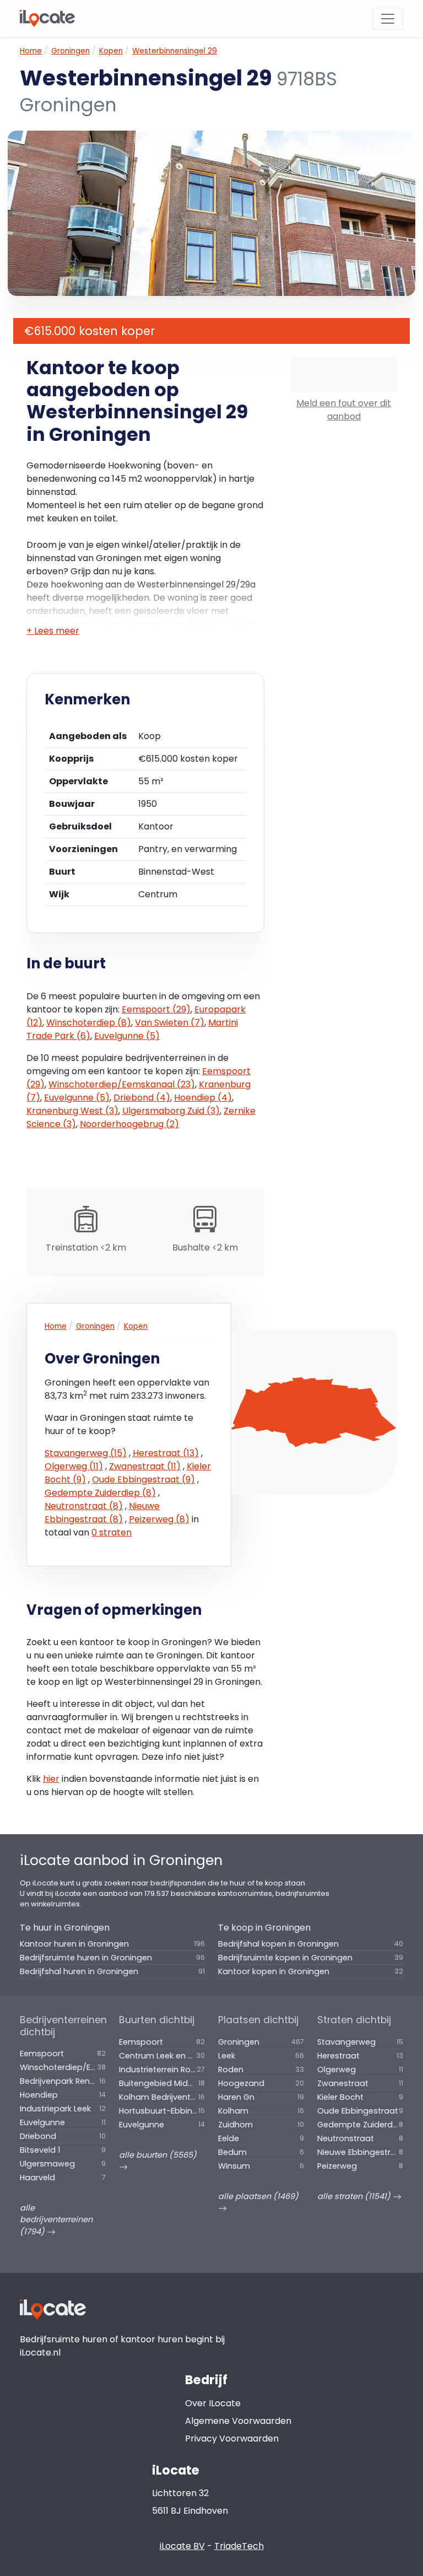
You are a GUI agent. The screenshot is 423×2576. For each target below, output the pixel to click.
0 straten (112, 1532)
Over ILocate (213, 2403)
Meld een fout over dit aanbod (344, 410)
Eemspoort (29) (156, 1009)
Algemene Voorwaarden (238, 2421)
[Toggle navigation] (388, 19)
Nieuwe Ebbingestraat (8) (102, 1513)
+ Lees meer (53, 631)
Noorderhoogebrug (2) (129, 1124)
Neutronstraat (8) (84, 1506)
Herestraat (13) (166, 1453)
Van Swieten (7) (170, 1023)
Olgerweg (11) (74, 1466)
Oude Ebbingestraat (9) (143, 1480)
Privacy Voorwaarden (232, 2438)
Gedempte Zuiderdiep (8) (100, 1493)
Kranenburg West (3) (72, 1111)
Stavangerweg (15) (86, 1453)
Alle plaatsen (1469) (258, 2196)
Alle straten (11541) (355, 2196)
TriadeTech (239, 2546)
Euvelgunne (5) (127, 1036)
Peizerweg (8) (159, 1519)
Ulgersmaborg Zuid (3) (171, 1111)
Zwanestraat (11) (145, 1466)
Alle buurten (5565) (158, 2155)
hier (51, 1779)
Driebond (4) (142, 1098)
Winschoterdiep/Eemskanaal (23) (122, 1084)
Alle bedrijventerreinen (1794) (56, 2220)
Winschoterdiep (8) (89, 1023)
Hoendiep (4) (203, 1098)
